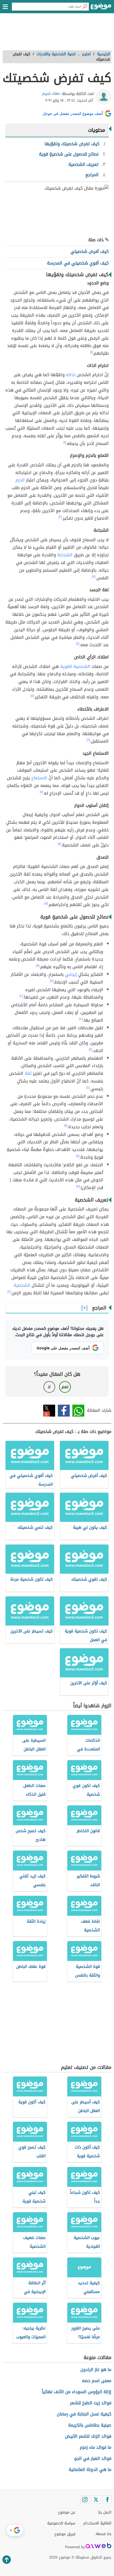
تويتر (49, 1411)
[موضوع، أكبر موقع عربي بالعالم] (101, 8)
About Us (104, 2534)
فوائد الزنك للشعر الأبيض (88, 2436)
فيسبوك (64, 1411)
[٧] (41, 792)
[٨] (46, 903)
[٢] (60, 517)
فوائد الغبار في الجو (93, 2458)
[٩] (52, 981)
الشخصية (22, 1285)
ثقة (28, 1073)
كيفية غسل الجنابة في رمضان (84, 2414)
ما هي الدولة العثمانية (90, 2470)
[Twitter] (96, 2500)
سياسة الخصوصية (61, 2523)
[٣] (94, 577)
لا (49, 1387)
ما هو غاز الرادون (96, 2370)
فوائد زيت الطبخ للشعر (91, 2403)
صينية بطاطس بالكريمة (90, 2425)
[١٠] (21, 996)
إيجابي (71, 974)
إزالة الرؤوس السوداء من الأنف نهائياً (77, 2392)
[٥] (32, 696)
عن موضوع (67, 2512)
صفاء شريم (51, 94)
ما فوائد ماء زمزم (96, 2447)
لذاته (71, 375)
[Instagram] (85, 2500)
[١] (91, 352)
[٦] (88, 740)
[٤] (78, 644)
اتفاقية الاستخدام (97, 2523)
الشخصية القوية (75, 666)
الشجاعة (65, 555)
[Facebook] (107, 2500)
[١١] (78, 1156)
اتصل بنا (105, 2512)
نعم (65, 1387)
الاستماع (39, 778)
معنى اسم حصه (97, 2381)
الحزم (20, 480)
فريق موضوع (65, 2534)
